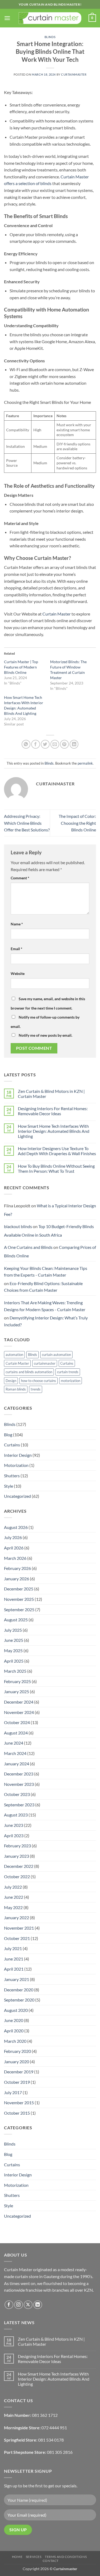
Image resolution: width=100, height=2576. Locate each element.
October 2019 (17, 2082)
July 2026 (13, 1537)
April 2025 (14, 1661)
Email (17, 949)
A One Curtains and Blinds (28, 1247)
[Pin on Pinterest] (64, 744)
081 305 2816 (60, 2452)
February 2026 (17, 1568)
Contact (51, 2561)
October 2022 (17, 1876)
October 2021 (17, 1938)
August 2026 (16, 1527)
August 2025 (16, 1620)
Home (17, 2557)
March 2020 (15, 2041)
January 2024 (17, 1764)
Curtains (67, 1363)
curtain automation (56, 1355)
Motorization (16, 1465)
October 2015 (17, 2113)
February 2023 (17, 1846)
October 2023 (17, 1794)
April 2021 (14, 1969)
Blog (8, 1435)
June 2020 (14, 2020)
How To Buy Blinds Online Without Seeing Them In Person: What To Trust (56, 1168)
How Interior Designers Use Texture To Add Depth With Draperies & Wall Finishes (57, 1151)
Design (11, 1381)
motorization (71, 1381)
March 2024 (15, 1753)
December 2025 (19, 1589)
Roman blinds (16, 1389)
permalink (85, 763)
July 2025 (13, 1630)
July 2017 (13, 2092)
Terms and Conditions (66, 2557)
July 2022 (13, 1887)
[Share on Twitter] (45, 744)
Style (9, 1486)
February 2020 (17, 2051)
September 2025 (19, 1609)
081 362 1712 (45, 2415)
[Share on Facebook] (36, 744)
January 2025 (17, 1691)
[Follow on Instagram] (19, 2305)
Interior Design (18, 1455)
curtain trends (68, 1372)
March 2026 (15, 1558)
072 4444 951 (54, 2428)
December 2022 (19, 1866)
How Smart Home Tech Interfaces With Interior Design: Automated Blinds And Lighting (54, 1131)
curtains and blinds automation (29, 1372)
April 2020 (14, 2031)
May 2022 (13, 1907)
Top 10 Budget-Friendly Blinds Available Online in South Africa (49, 1231)
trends (36, 1389)
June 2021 (14, 1959)
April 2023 (14, 1835)
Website (18, 973)
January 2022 (17, 1917)
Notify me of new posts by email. (45, 1035)
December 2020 (19, 1990)
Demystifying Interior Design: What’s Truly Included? (46, 1321)
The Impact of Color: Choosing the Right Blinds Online (77, 823)
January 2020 (17, 2062)
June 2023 (14, 1825)
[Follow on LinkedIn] (38, 2305)
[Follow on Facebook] (9, 2305)
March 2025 (15, 1671)
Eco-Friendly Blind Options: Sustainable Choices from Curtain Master (43, 1287)
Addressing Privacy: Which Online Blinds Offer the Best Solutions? (27, 823)
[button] (7, 18)
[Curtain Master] (50, 18)
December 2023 (19, 1774)
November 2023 (19, 1784)
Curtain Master (56, 614)
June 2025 (14, 1640)
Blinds (50, 37)
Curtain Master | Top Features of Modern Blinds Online (21, 667)
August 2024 (16, 1733)
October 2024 (17, 1722)
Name (17, 924)
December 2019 (19, 2072)
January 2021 (17, 1979)
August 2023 (16, 1815)
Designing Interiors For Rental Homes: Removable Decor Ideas (53, 1111)
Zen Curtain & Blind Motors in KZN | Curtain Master (51, 1094)
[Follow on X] (28, 2305)
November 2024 (19, 1712)
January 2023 (17, 1856)
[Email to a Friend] (55, 744)
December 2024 (19, 1702)
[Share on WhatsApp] (26, 744)
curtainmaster (74, 74)
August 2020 (16, 2010)
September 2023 (19, 1805)
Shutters (12, 1476)
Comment (20, 878)
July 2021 (13, 1948)
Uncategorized (17, 1496)
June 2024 (14, 1743)
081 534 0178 (51, 2440)
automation (14, 1355)
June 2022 (14, 1897)
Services (34, 2557)
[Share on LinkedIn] (74, 744)
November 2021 (19, 1928)
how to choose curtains (39, 1381)
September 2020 (19, 2000)
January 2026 (17, 1579)
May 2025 (13, 1650)
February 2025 (17, 1681)
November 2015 (19, 2103)
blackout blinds (18, 1226)
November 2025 (19, 1599)
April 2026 (14, 1548)
